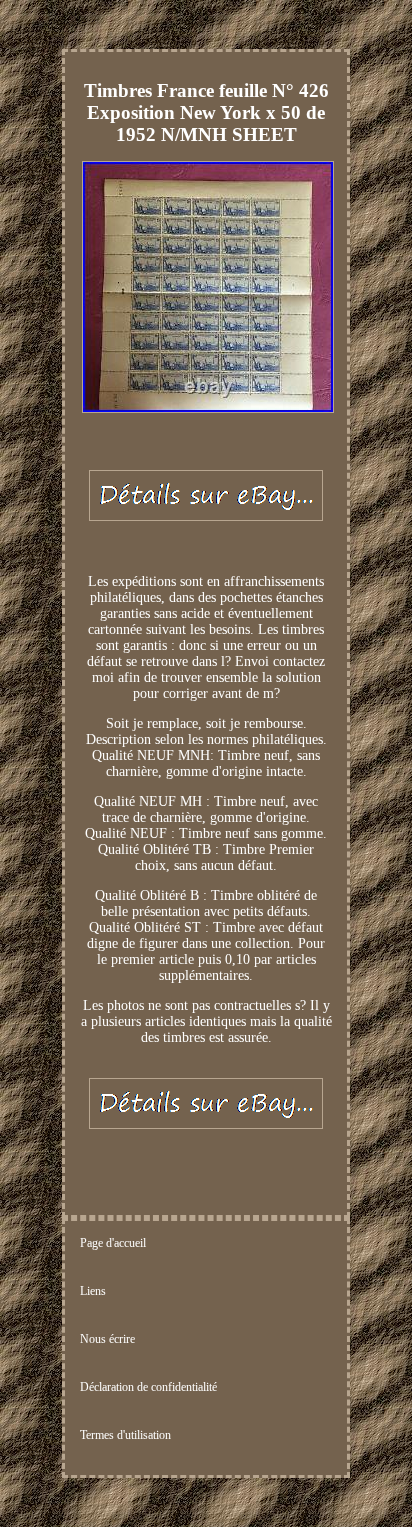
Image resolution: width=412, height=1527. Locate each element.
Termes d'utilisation (125, 1435)
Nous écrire (107, 1339)
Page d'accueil (113, 1243)
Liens (93, 1291)
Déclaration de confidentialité (148, 1387)
